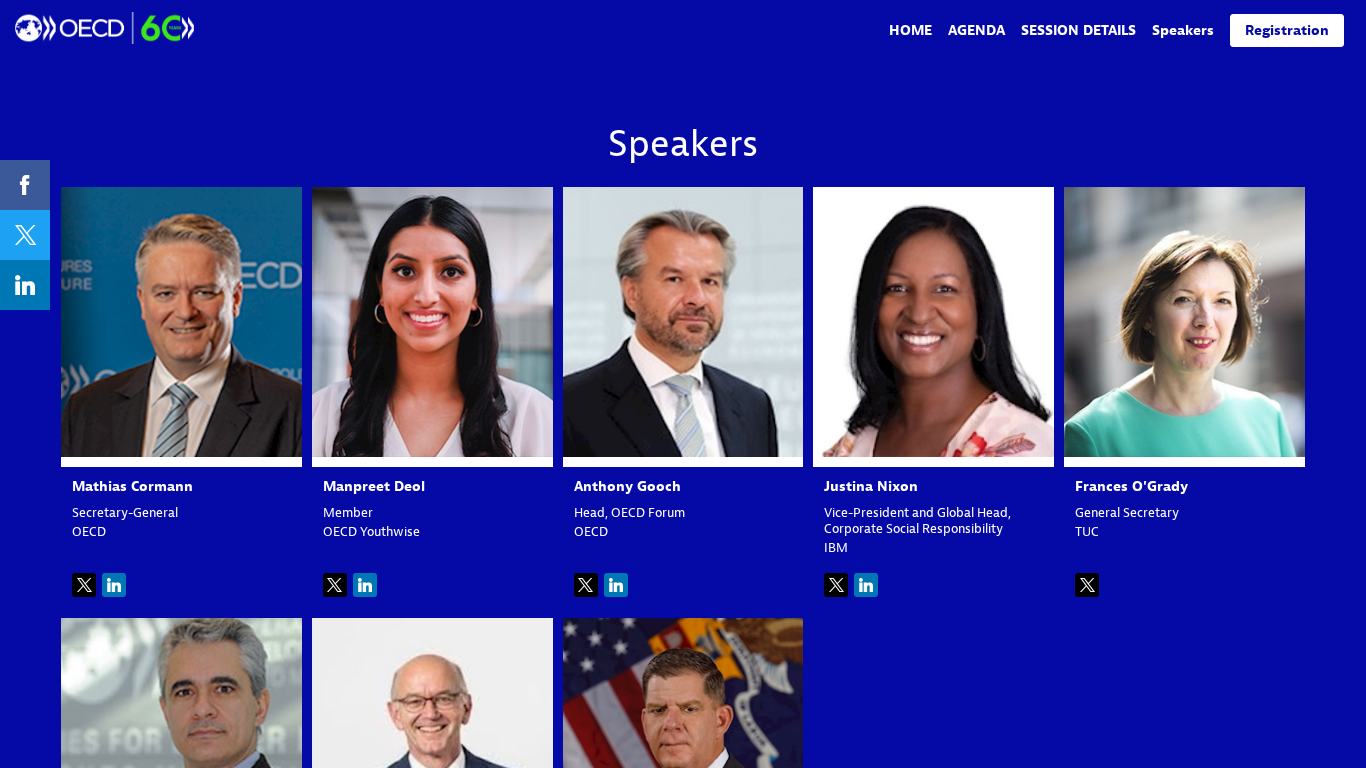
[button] (1287, 30)
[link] (910, 30)
